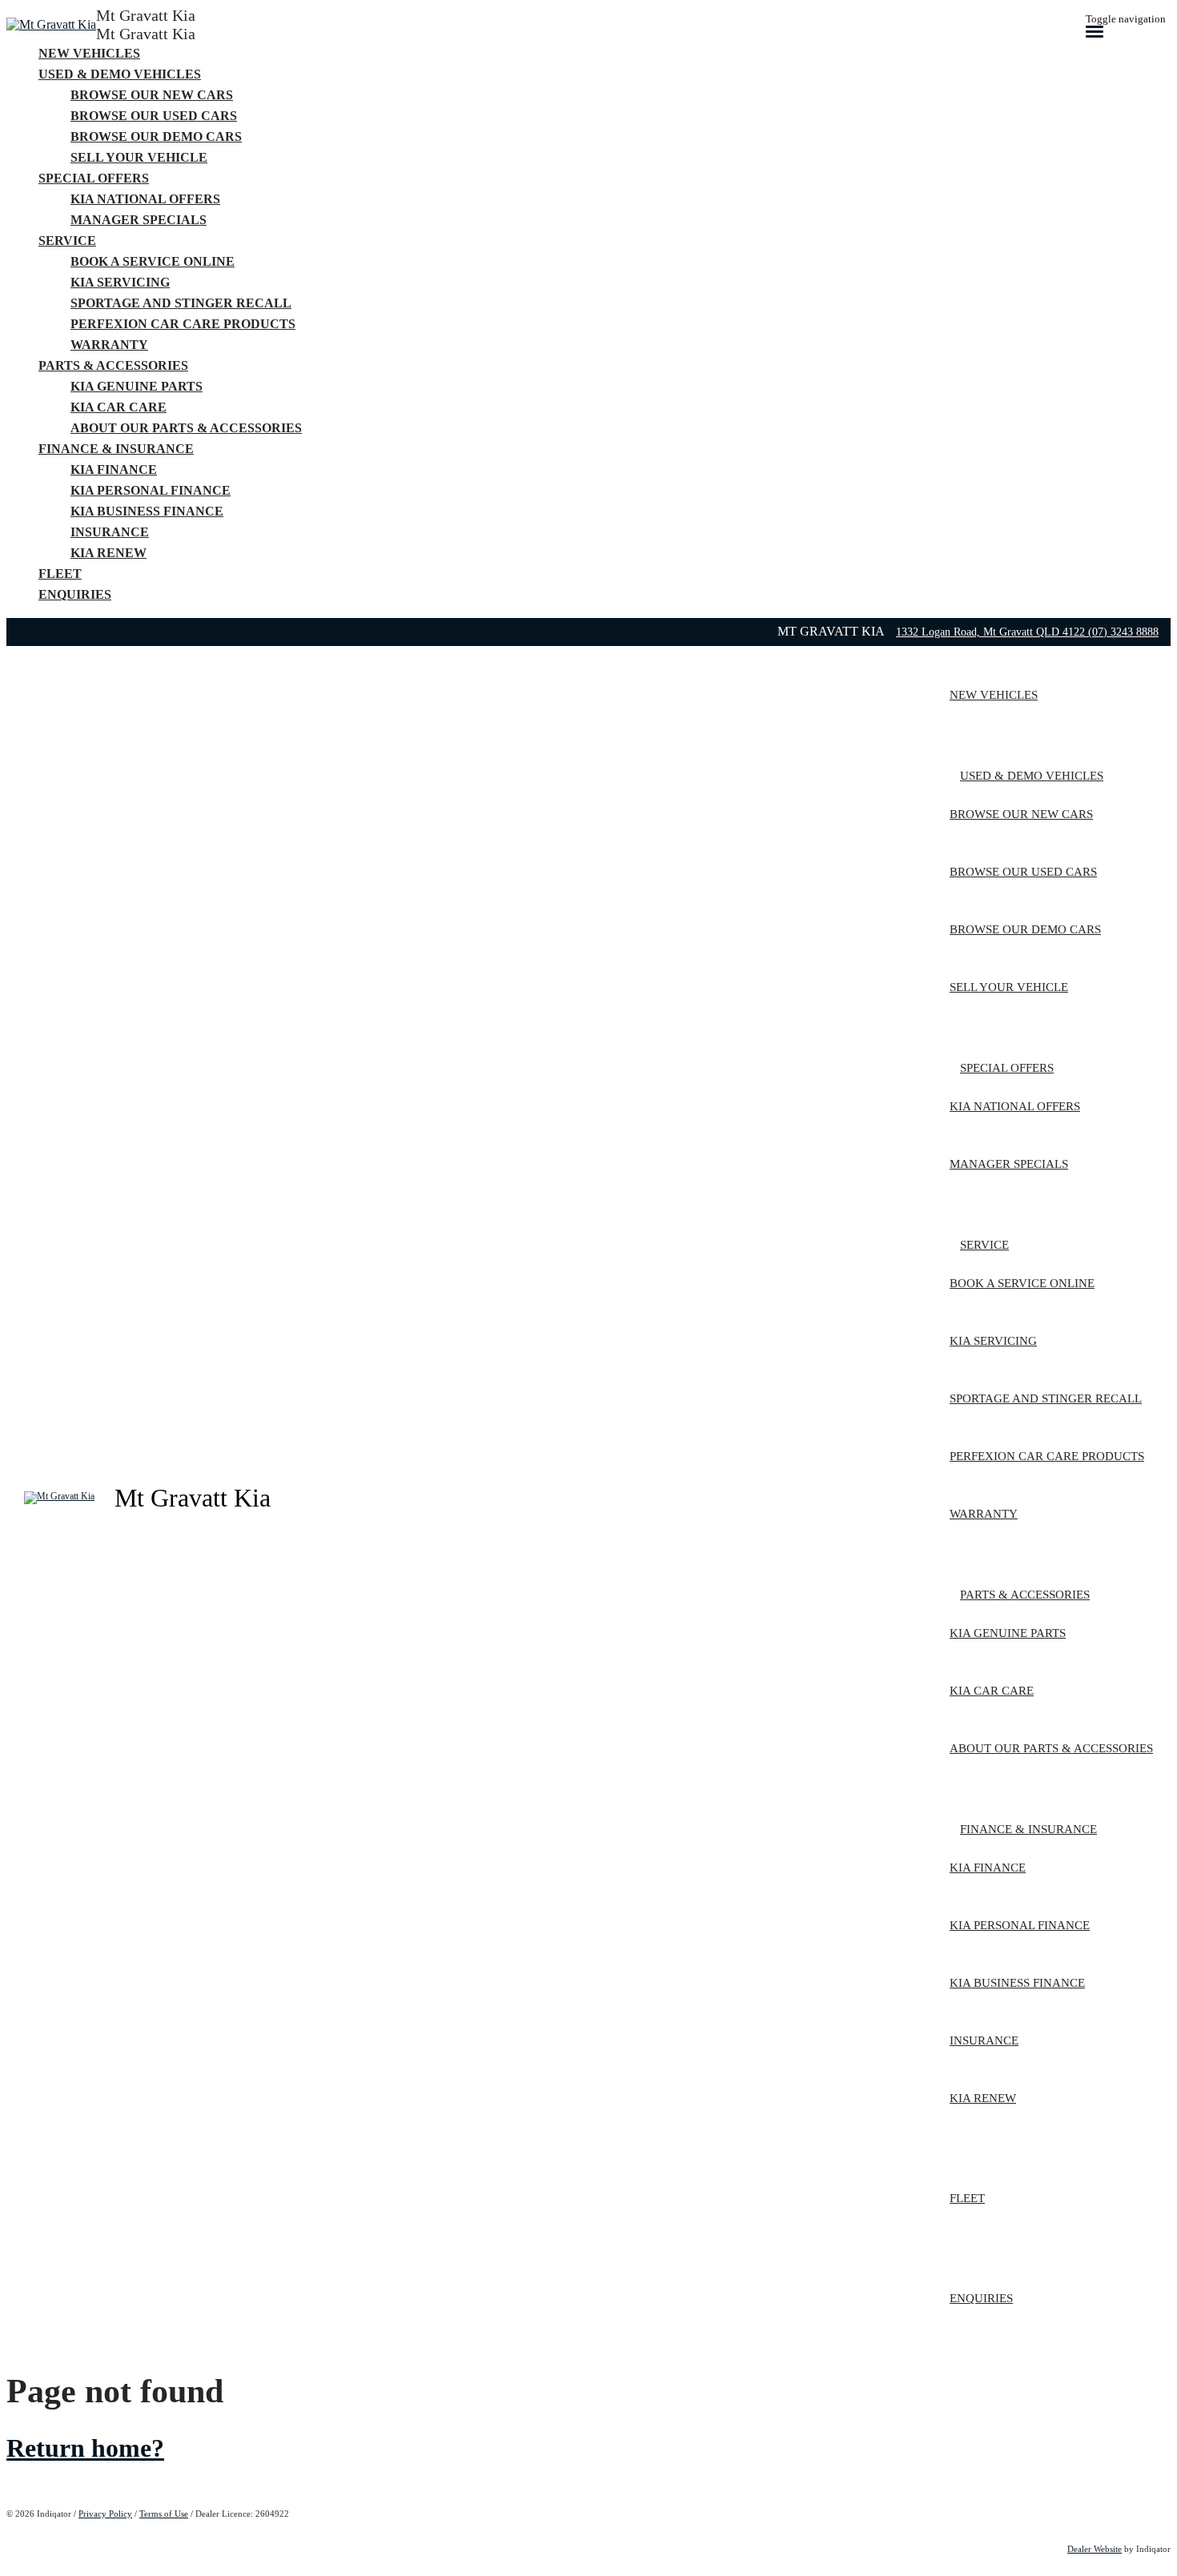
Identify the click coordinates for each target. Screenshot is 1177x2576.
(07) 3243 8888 (1123, 632)
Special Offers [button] (94, 178)
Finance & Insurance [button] (116, 449)
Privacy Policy (105, 2514)
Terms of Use (164, 2514)
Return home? (85, 2448)
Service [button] (67, 241)
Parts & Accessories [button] (113, 365)
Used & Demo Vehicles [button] (120, 74)
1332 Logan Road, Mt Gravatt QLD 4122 (992, 632)
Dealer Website (1095, 2549)
